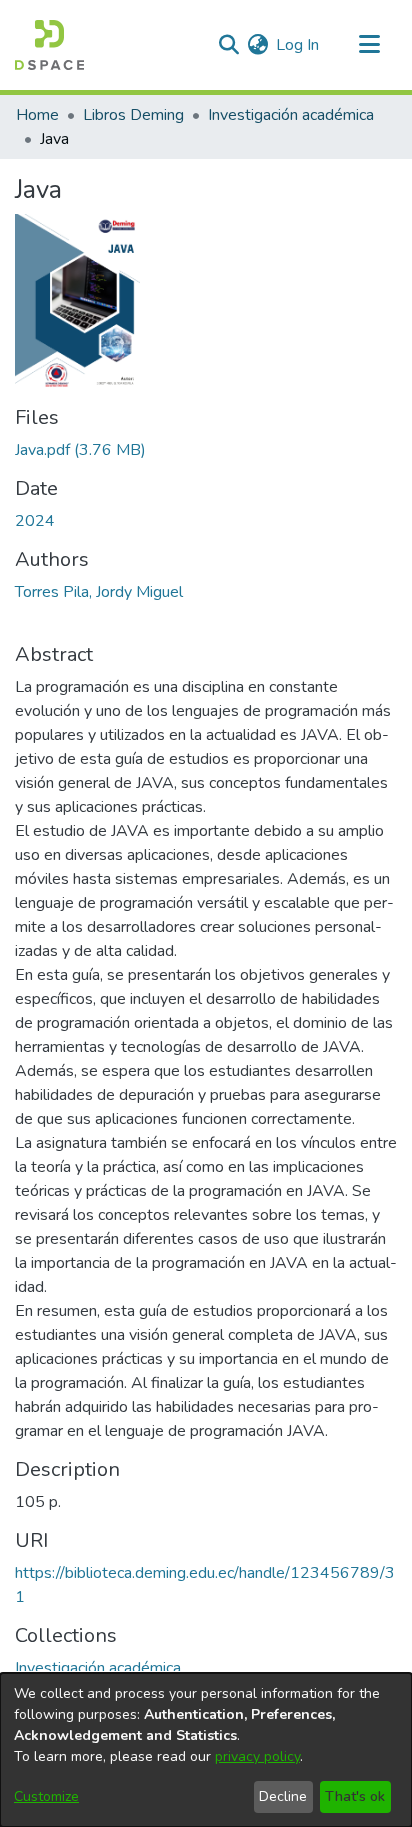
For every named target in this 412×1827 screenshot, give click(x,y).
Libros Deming (133, 115)
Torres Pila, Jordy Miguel (99, 592)
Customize (46, 1796)
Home (37, 115)
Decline (283, 1796)
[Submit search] (228, 45)
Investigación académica (291, 115)
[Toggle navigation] (369, 45)
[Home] (49, 45)
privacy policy (257, 1756)
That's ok (355, 1796)
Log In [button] (298, 45)
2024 (35, 521)
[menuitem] (257, 45)
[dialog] (206, 1750)
